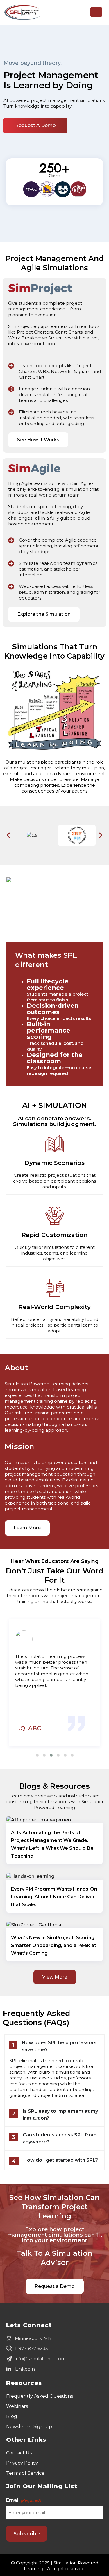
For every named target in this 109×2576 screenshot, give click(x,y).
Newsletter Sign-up (29, 2427)
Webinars (17, 2406)
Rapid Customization (55, 1235)
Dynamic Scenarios (54, 1163)
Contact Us (19, 2453)
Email (23, 2500)
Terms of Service (25, 2473)
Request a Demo (35, 125)
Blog (12, 2416)
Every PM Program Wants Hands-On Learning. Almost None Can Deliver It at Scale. (54, 1897)
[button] (8, 835)
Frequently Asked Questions (40, 2396)
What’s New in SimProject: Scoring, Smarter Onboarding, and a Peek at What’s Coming (54, 1945)
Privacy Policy (22, 2463)
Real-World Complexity (54, 1307)
